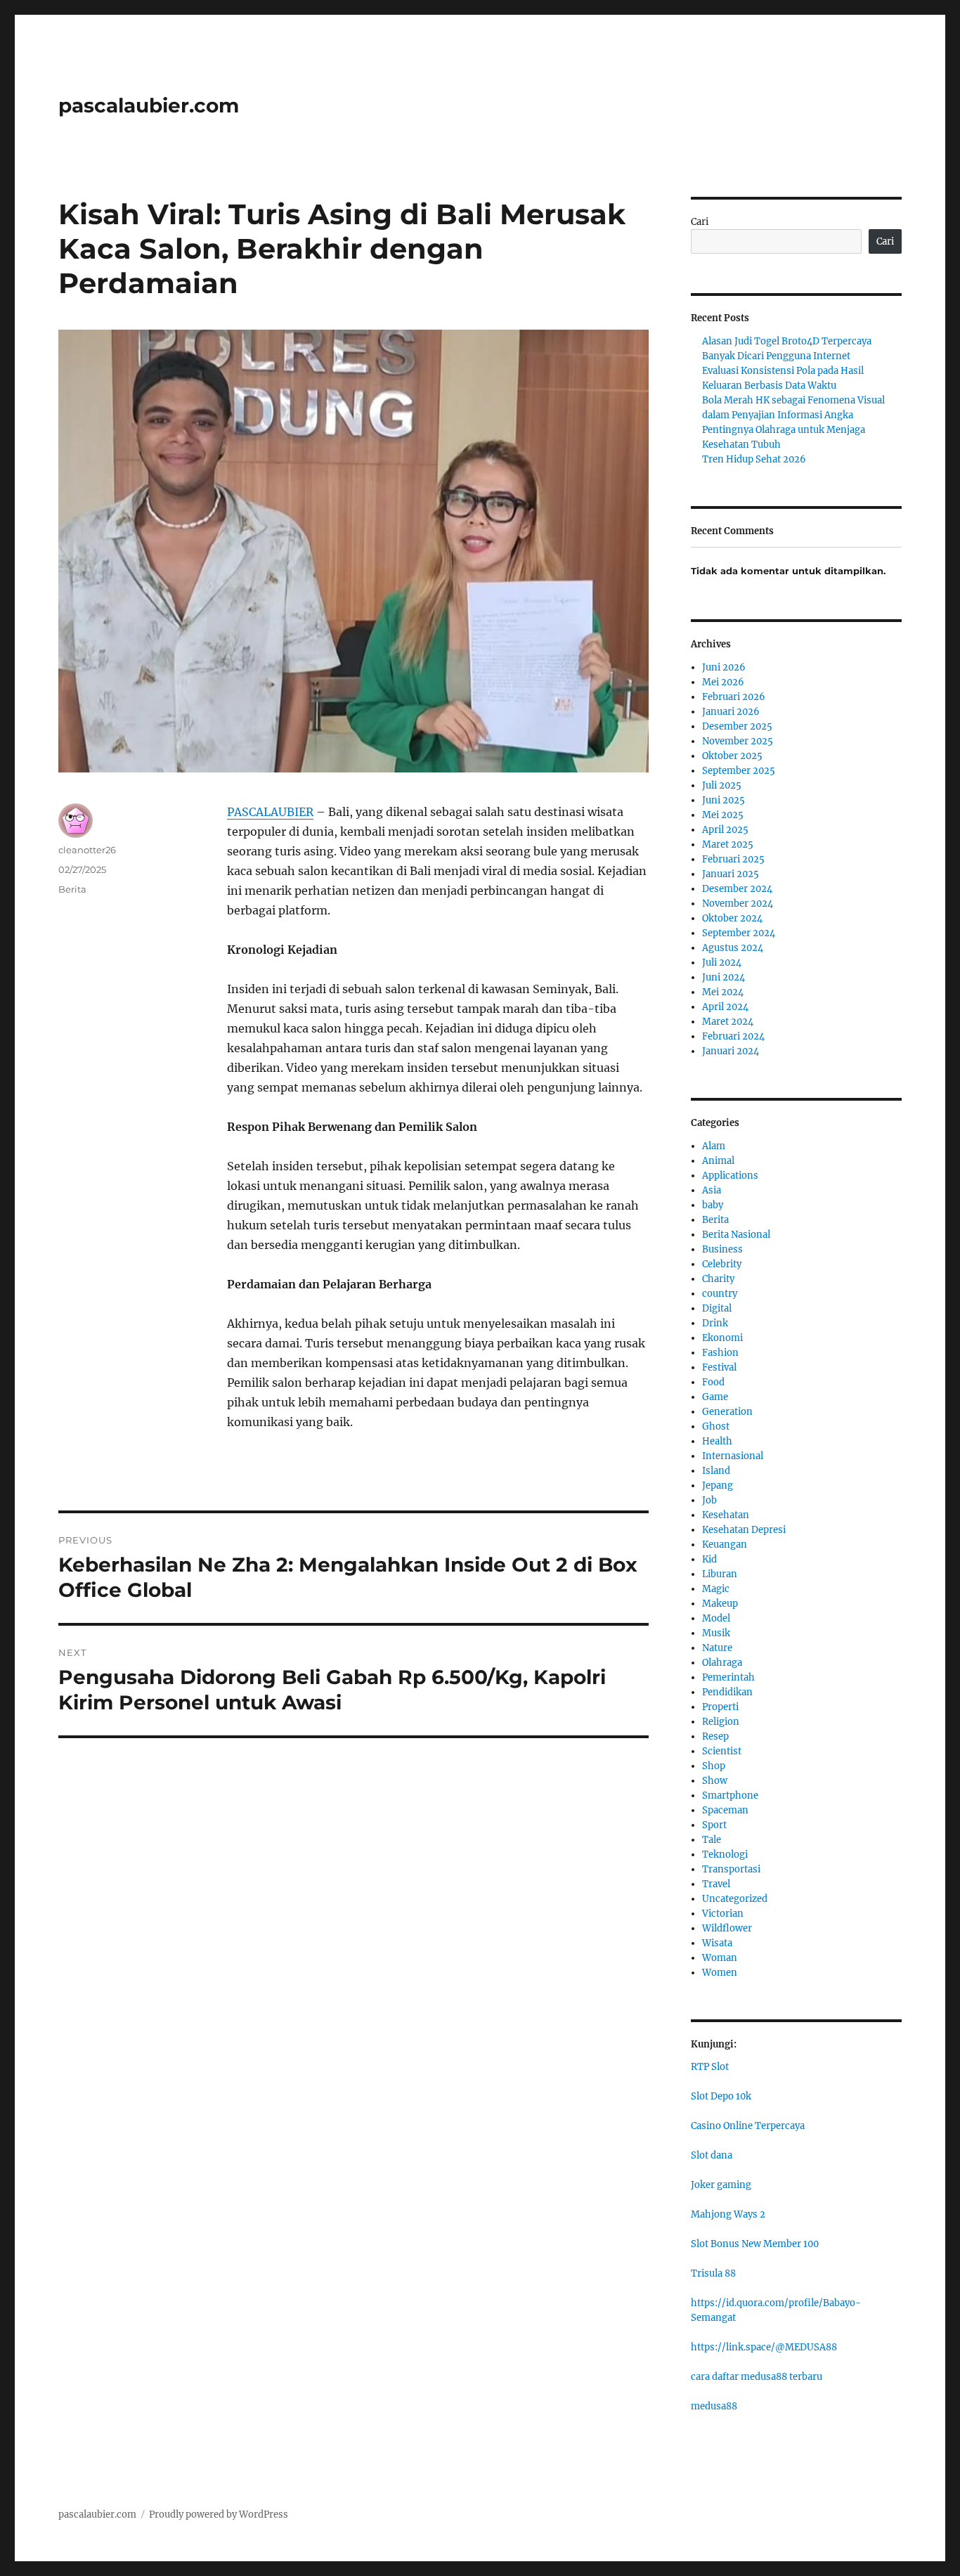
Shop (714, 1766)
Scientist (722, 1751)
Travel (716, 1884)
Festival (719, 1367)
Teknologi (725, 1855)
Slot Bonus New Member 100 (755, 2244)
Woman (720, 1958)
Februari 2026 (734, 697)
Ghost (716, 1426)
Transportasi (731, 1869)
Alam (714, 1146)
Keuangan (725, 1545)
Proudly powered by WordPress (219, 2514)
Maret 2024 (728, 1022)
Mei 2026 (723, 682)
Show (715, 1781)
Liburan (720, 1574)
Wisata (717, 1943)
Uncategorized (735, 1899)
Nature (717, 1648)
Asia (712, 1190)
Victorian (723, 1914)
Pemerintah (728, 1677)
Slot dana (712, 2155)
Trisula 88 (713, 2273)
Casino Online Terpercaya (748, 2126)
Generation (727, 1412)
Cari (700, 222)
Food (713, 1382)
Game (715, 1397)
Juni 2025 (724, 800)
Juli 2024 (722, 963)
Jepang (718, 1486)
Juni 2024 (724, 977)
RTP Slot (710, 2067)
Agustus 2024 (733, 948)
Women (720, 1973)
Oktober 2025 (732, 756)
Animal (718, 1161)
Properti (720, 1707)
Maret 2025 (728, 844)
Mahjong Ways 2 (728, 2214)
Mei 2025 (723, 815)
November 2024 (738, 904)
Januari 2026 (731, 712)
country (720, 1294)
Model (716, 1618)
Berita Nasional (736, 1235)
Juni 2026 (724, 667)
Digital (717, 1308)
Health (717, 1441)
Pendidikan (727, 1692)
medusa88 (714, 2406)
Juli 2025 (722, 785)
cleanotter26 (87, 850)
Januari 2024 (731, 1051)
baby (713, 1205)
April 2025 (725, 830)
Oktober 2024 (732, 918)
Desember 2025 (737, 726)
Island (716, 1471)
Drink (715, 1323)
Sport (714, 1825)
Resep (715, 1736)
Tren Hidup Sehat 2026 (754, 459)
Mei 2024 (723, 992)
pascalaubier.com (149, 105)
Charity (718, 1279)
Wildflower (727, 1928)
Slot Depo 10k (721, 2096)
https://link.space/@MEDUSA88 (764, 2347)
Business (722, 1249)
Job (709, 1500)
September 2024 (739, 933)
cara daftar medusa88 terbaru (757, 2377)
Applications (730, 1176)
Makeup (720, 1604)
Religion (721, 1722)
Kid (709, 1559)
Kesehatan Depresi (744, 1530)
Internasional (733, 1456)
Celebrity (722, 1264)
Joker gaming (721, 2185)
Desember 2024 (737, 889)
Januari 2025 (731, 874)
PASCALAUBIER (270, 812)
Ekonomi (722, 1338)
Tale (712, 1840)
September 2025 (739, 771)
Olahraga (722, 1663)
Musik (716, 1633)
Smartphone (730, 1795)
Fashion (720, 1353)
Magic (716, 1589)
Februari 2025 (733, 859)
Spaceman (725, 1810)
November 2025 (738, 741)
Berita (72, 889)
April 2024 (725, 1007)
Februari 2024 (733, 1036)
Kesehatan (726, 1515)
